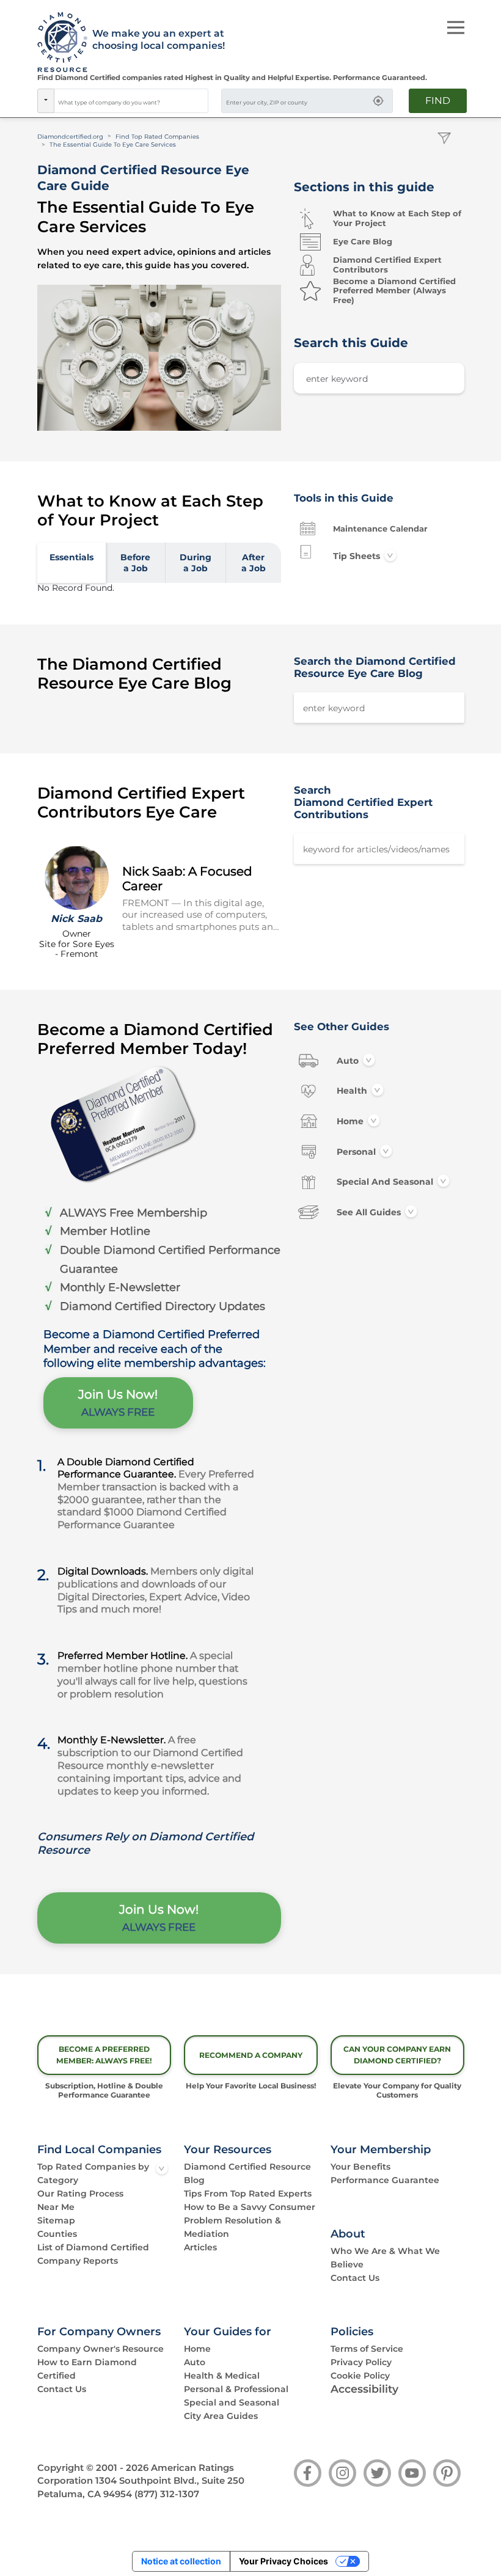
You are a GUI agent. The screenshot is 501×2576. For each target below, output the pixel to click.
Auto (348, 1060)
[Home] (58, 43)
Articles (200, 2247)
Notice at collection (181, 2561)
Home (350, 1121)
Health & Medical (222, 2376)
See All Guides (369, 1212)
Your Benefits (360, 2167)
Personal (356, 1151)
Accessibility (364, 2389)
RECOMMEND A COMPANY (251, 2055)
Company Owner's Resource (101, 2349)
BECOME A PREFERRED (104, 2055)
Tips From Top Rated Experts (248, 2194)
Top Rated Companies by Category (93, 2173)
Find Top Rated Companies (157, 137)
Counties (57, 2234)
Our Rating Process (80, 2194)
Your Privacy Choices (283, 2561)
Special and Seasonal (382, 1182)
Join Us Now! (118, 1403)
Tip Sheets (357, 556)
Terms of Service (367, 2349)
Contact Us (355, 2278)
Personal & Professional (236, 2389)
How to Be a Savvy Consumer (250, 2207)
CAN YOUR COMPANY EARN (397, 2055)
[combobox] (131, 101)
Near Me (56, 2207)
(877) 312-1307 (167, 2494)
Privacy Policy (361, 2362)
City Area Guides (221, 2416)
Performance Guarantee (385, 2180)
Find (438, 101)
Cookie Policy (360, 2376)
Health (352, 1091)
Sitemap (56, 2220)
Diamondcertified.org (70, 137)
